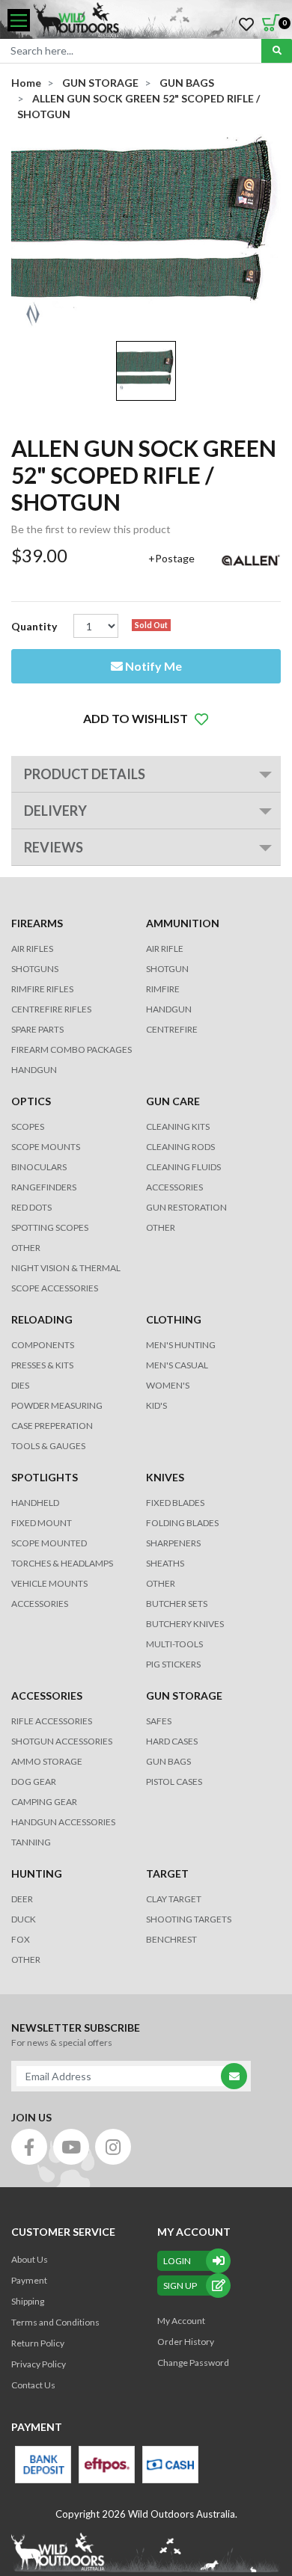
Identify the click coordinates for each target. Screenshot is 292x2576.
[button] (146, 719)
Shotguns (35, 969)
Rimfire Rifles (42, 989)
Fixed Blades (175, 1503)
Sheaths (165, 1563)
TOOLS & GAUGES (48, 1446)
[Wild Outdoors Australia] (157, 21)
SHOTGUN (167, 969)
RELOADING (42, 1319)
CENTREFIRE (172, 1029)
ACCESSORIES (174, 1187)
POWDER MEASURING (57, 1405)
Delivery (55, 811)
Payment (29, 2280)
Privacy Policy (39, 2364)
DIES (20, 1385)
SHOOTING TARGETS (189, 1919)
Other (161, 1583)
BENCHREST (171, 1939)
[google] (71, 2147)
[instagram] (113, 2147)
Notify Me (152, 666)
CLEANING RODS (180, 1147)
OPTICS (31, 1101)
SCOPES (28, 1126)
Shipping (28, 2301)
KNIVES (165, 1477)
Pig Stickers (173, 1664)
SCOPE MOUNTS (46, 1147)
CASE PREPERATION (52, 1426)
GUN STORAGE (184, 1696)
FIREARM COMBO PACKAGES (72, 1049)
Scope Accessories (55, 1288)
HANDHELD (35, 1503)
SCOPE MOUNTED (49, 1543)
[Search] (277, 51)
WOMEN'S (168, 1385)
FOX (21, 1939)
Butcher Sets (177, 1604)
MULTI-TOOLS (174, 1644)
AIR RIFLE (165, 949)
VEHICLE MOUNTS (49, 1583)
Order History (186, 2342)
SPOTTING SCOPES (50, 1227)
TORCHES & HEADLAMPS (62, 1563)
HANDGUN (169, 1009)
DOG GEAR (34, 1782)
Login (177, 2261)
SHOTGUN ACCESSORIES (62, 1741)
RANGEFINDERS (44, 1187)
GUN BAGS (168, 1761)
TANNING (31, 1842)
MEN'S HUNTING (181, 1345)
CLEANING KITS (178, 1126)
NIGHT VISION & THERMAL (66, 1268)
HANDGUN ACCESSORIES (63, 1822)
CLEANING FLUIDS (183, 1167)
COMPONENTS (43, 1345)
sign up (180, 2285)
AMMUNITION (183, 923)
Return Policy (38, 2343)
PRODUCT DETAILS (85, 774)
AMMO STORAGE (47, 1761)
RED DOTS (31, 1207)
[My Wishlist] (246, 25)
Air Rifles (32, 949)
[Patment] (43, 2465)
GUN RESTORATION (186, 1207)
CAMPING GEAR (44, 1802)
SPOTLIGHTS (45, 1477)
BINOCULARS (39, 1167)
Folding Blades (182, 1523)
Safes (159, 1721)
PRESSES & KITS (42, 1365)
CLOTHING (174, 1319)
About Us (30, 2259)
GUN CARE (173, 1101)
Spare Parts (37, 1029)
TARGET (167, 1873)
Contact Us (33, 2385)
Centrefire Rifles (51, 1009)
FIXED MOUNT (42, 1523)
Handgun (34, 1070)
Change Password (193, 2363)
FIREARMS (37, 923)
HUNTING (37, 1873)
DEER (22, 1899)
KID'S (156, 1405)
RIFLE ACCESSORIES (52, 1721)
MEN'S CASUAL (177, 1365)
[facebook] (29, 2147)
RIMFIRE (163, 989)
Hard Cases (172, 1741)
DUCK (24, 1919)
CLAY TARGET (174, 1899)
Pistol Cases (174, 1782)
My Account (181, 2321)
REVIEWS (54, 847)
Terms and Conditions (55, 2322)
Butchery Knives (185, 1624)
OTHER (26, 1248)
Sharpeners (173, 1543)
